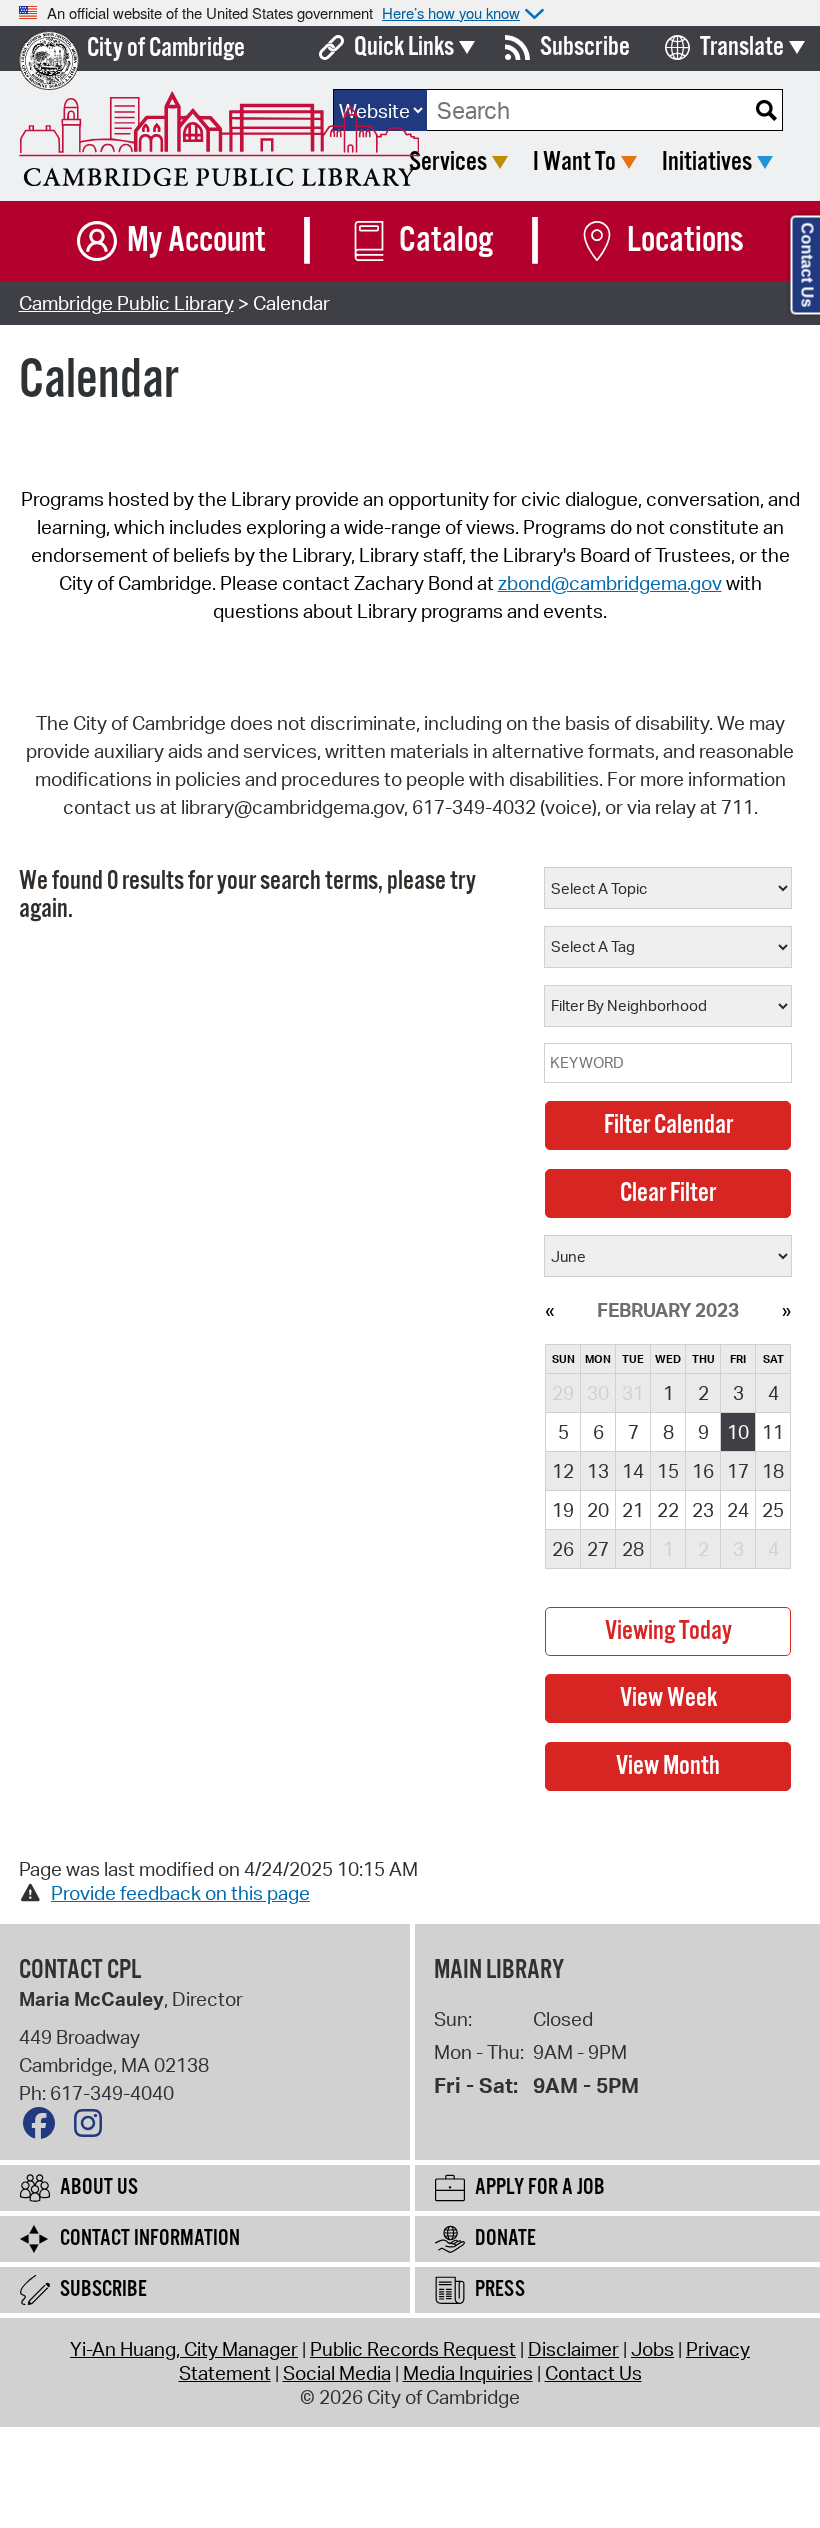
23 (703, 1510)
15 (668, 1471)
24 (738, 1510)
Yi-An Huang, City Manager (184, 2349)
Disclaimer (573, 2349)
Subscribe (585, 47)
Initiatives (707, 162)
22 (668, 1510)
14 (633, 1471)
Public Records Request (413, 2349)
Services (448, 162)
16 (703, 1471)
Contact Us (593, 2373)
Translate (742, 47)
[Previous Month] (549, 1310)
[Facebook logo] (44, 2128)
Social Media (337, 2373)
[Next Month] (786, 1310)
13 (598, 1471)
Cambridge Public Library (126, 303)
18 (773, 1471)
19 (563, 1510)
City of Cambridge (166, 48)
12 (563, 1471)
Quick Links (404, 47)
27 (598, 1549)
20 (598, 1510)
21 (633, 1510)
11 (773, 1432)
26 (563, 1549)
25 (773, 1510)
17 (738, 1471)
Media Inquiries (468, 2373)
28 (633, 1549)
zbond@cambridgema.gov (610, 583)
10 (738, 1432)
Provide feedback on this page (180, 1893)
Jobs (652, 2349)
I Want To (574, 162)
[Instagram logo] (93, 2128)
